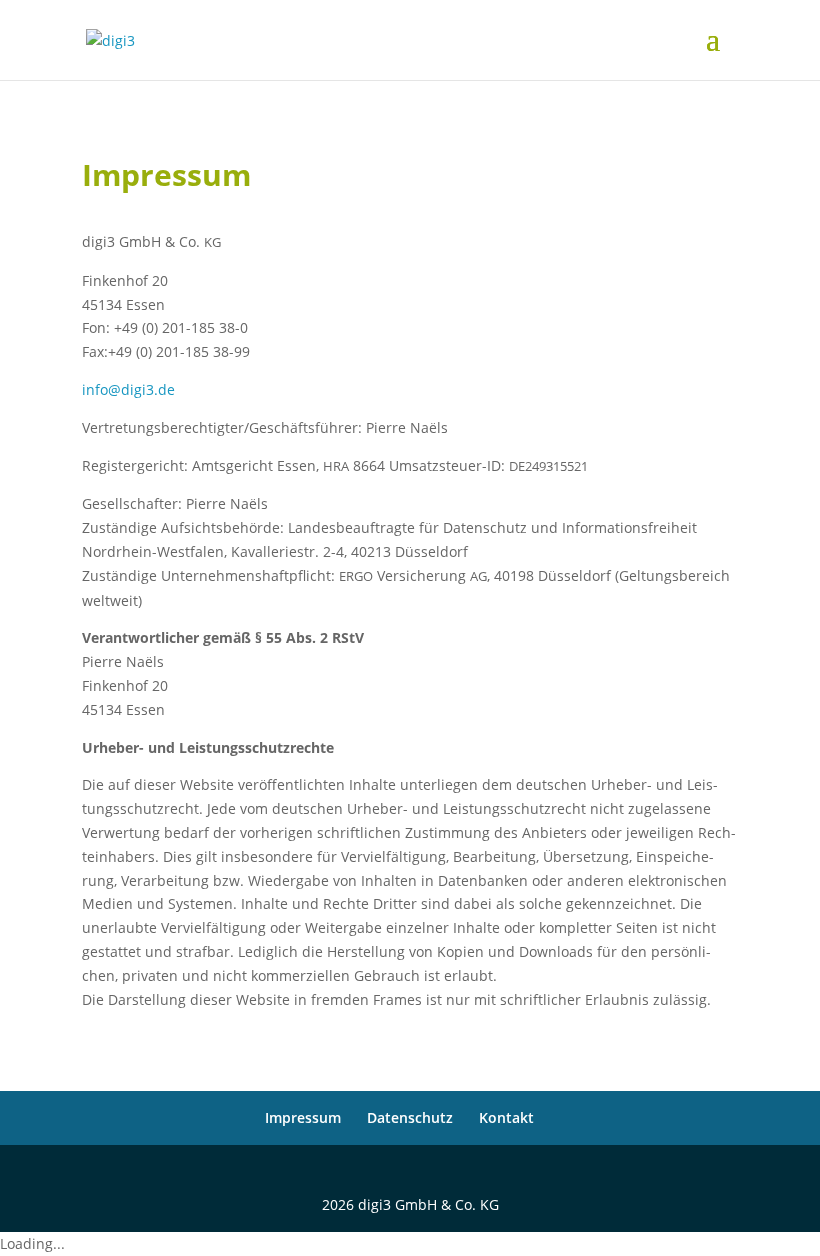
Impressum (303, 1117)
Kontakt (506, 1117)
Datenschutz (410, 1117)
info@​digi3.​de (128, 389)
